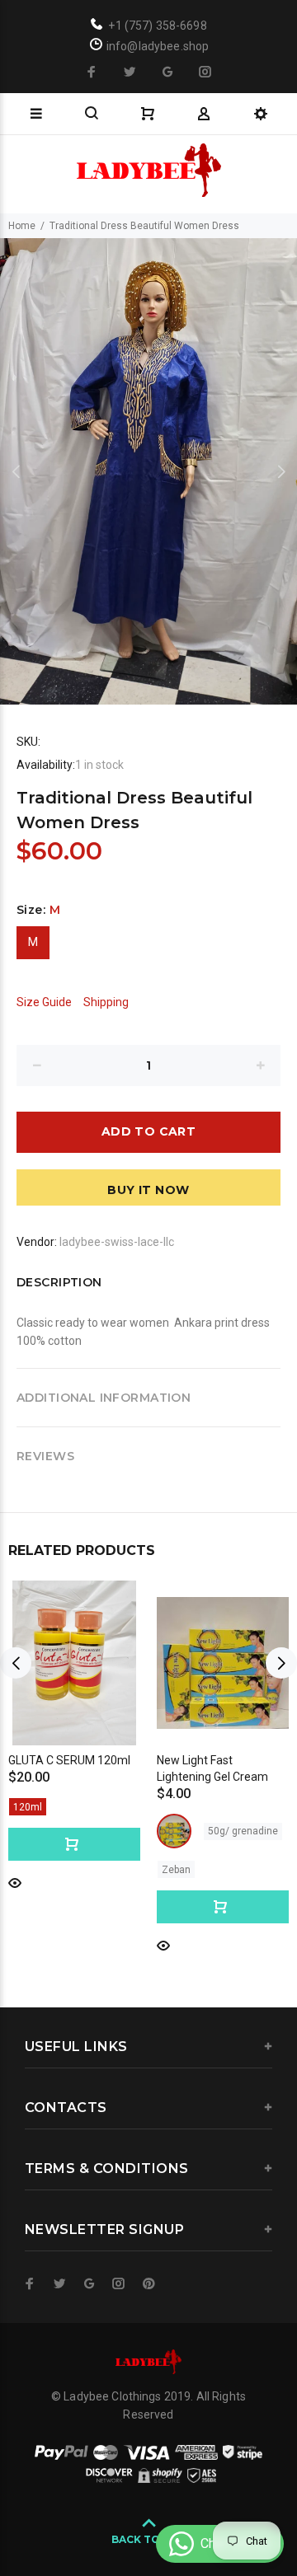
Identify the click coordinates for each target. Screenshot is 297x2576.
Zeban (176, 1870)
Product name (126, 2521)
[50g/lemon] (174, 1831)
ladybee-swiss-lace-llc (117, 1242)
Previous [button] (16, 471)
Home (22, 226)
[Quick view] (15, 1882)
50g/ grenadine (243, 1831)
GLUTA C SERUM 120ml (69, 1760)
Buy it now (148, 1190)
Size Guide (44, 1002)
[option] (148, 471)
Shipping (106, 1002)
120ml (28, 1807)
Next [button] (281, 471)
